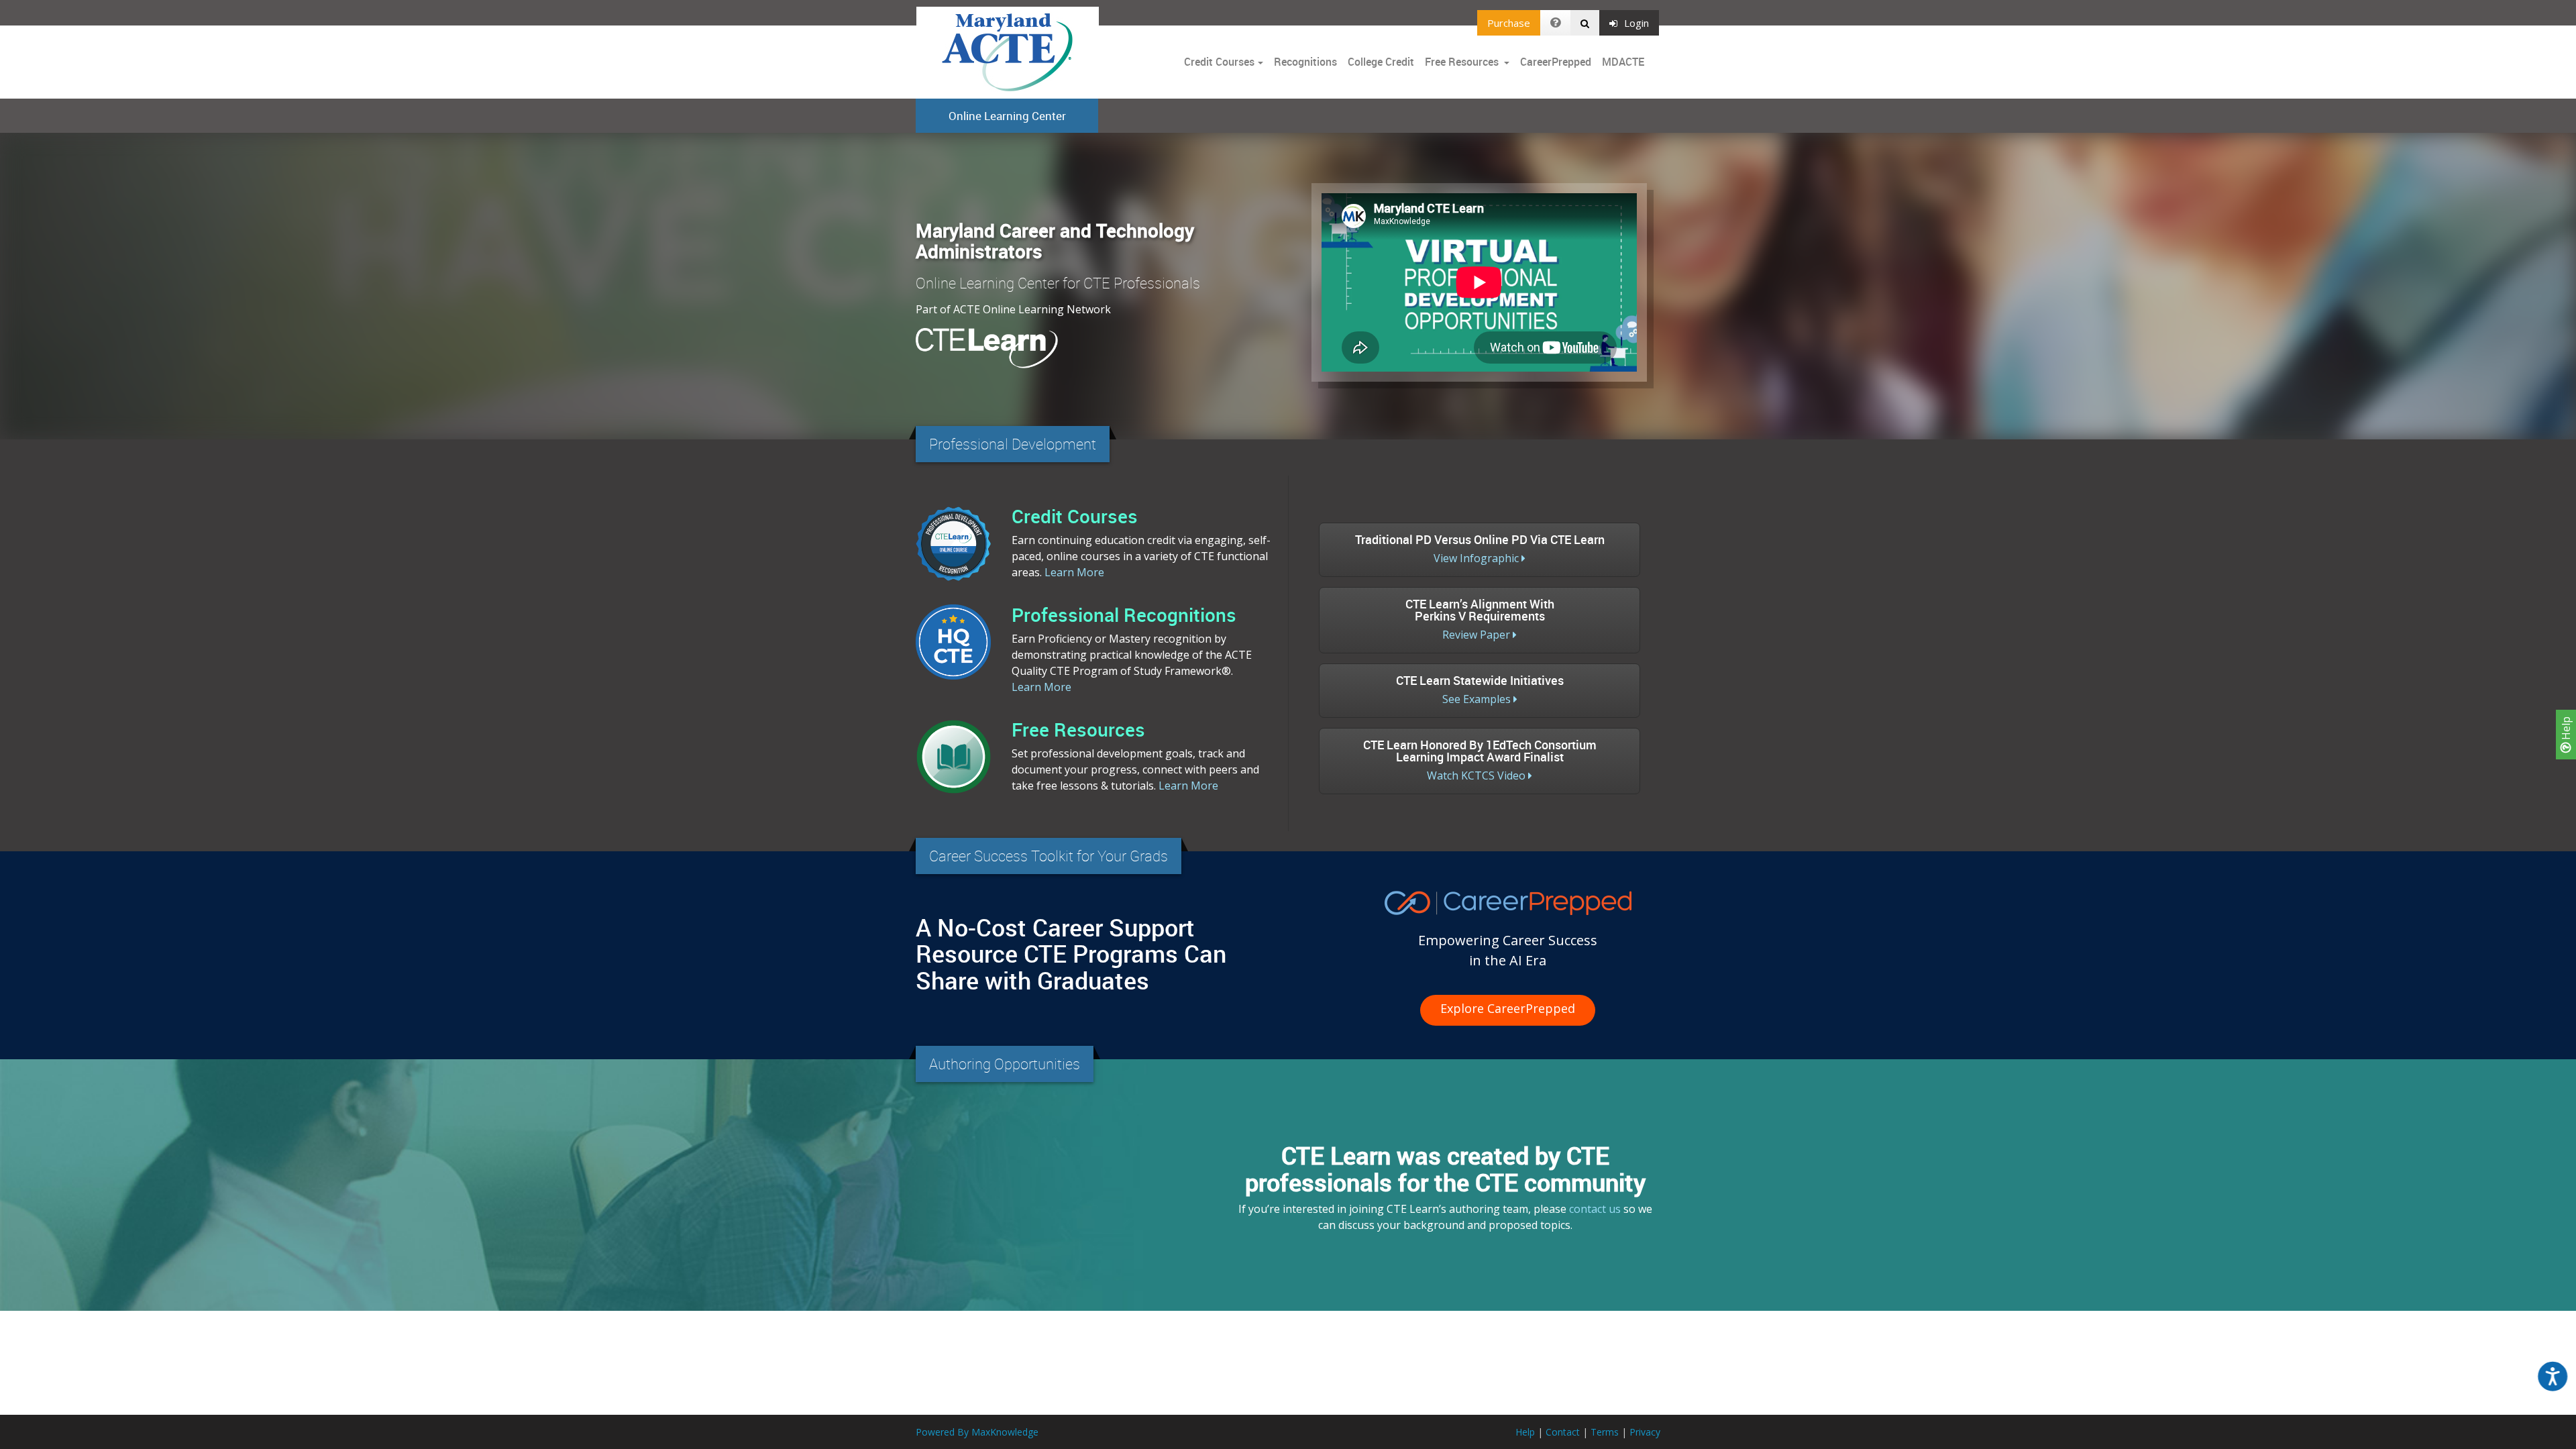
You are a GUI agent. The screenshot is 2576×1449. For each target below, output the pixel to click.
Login (1636, 23)
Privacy (1645, 1432)
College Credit (1381, 62)
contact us (1595, 1209)
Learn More (1074, 572)
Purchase (1509, 23)
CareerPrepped (1556, 62)
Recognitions (1305, 62)
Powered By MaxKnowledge (977, 1432)
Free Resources (1462, 62)
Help (2566, 730)
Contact (1563, 1432)
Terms (1605, 1432)
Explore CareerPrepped (1508, 1008)
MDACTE (1623, 62)
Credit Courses (1219, 62)
